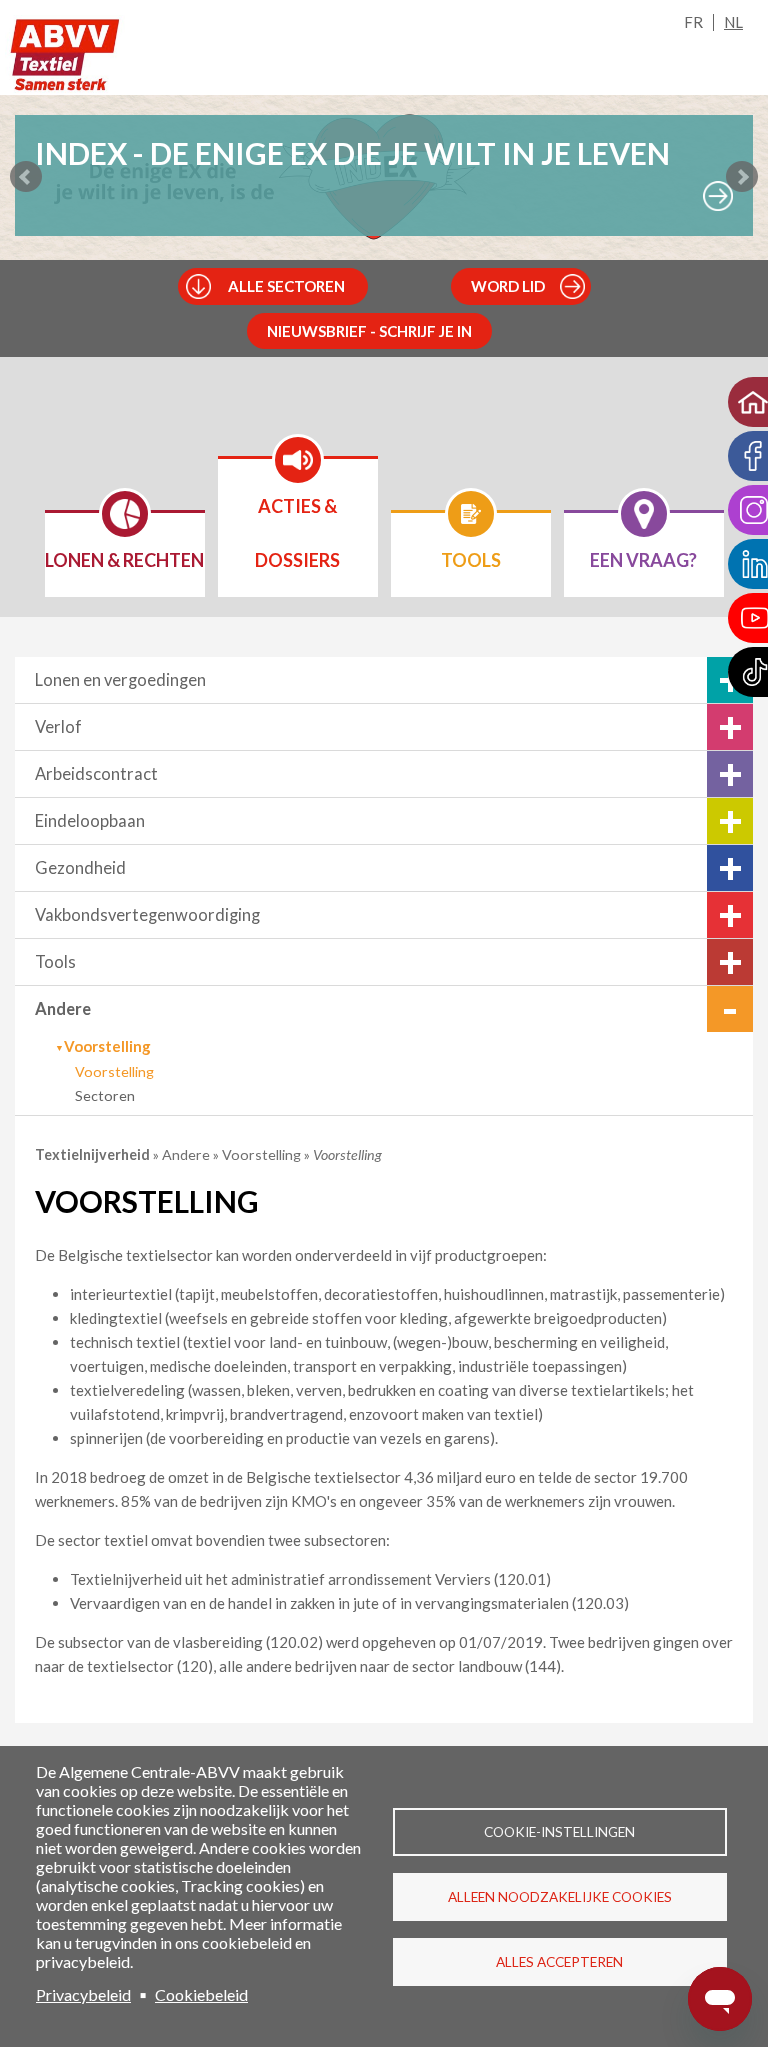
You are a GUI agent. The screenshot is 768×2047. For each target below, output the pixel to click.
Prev (26, 177)
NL (733, 22)
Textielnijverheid (94, 1154)
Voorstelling (114, 1071)
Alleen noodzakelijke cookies (560, 1897)
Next (742, 177)
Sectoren (105, 1095)
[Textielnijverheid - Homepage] (65, 55)
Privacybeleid (83, 1994)
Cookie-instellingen (559, 1832)
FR (693, 22)
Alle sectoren (286, 286)
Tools (55, 962)
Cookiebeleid (201, 1994)
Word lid (508, 286)
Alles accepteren (559, 1962)
